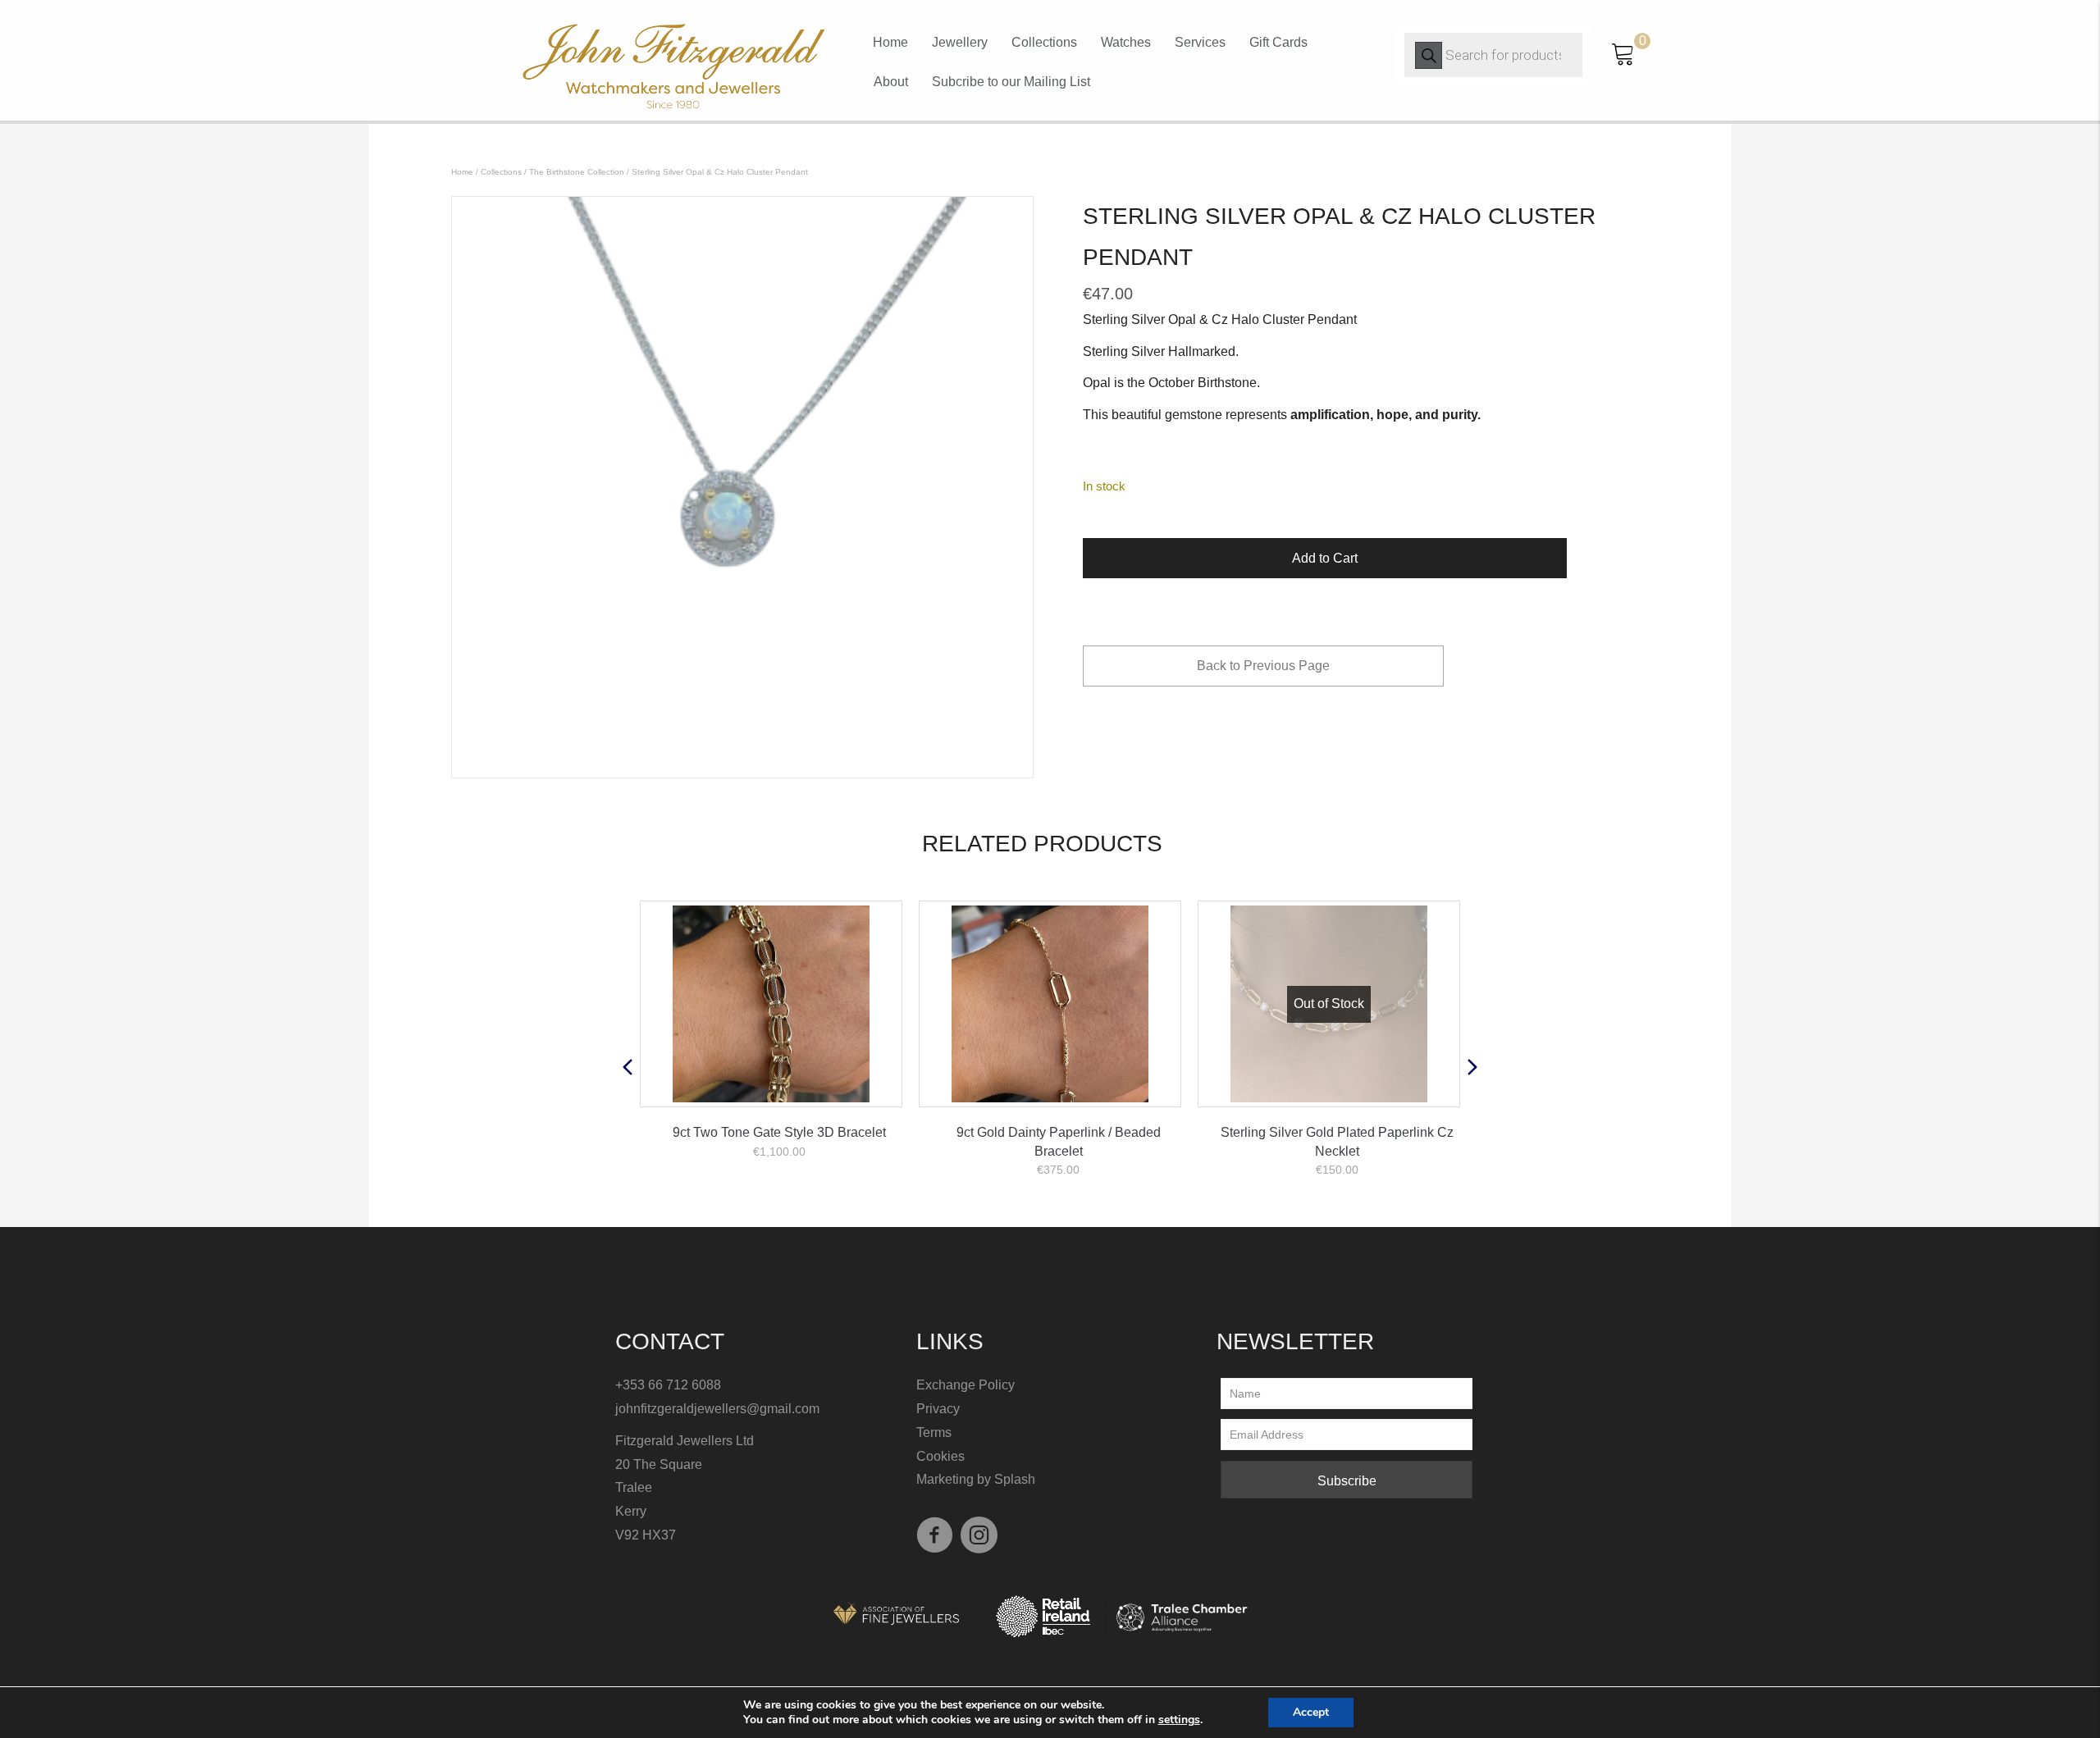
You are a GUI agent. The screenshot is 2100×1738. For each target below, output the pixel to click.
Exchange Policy (967, 1385)
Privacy (938, 1409)
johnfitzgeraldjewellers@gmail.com (717, 1409)
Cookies (940, 1456)
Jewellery (960, 42)
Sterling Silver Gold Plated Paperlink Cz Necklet (1337, 1141)
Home (890, 42)
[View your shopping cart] (1623, 52)
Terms (934, 1432)
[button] (1347, 1480)
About (891, 82)
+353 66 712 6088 (668, 1385)
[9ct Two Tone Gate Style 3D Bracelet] (771, 1004)
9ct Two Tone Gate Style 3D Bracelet (779, 1132)
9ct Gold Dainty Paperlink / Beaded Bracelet (1059, 1141)
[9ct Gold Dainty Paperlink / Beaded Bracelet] (1050, 1004)
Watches (1126, 42)
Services (1200, 42)
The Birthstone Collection (577, 172)
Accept (1311, 1712)
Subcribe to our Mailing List (1011, 82)
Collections (1044, 42)
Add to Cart (1325, 558)
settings (1179, 1720)
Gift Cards (1278, 42)
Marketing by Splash (976, 1479)
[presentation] (628, 1067)
